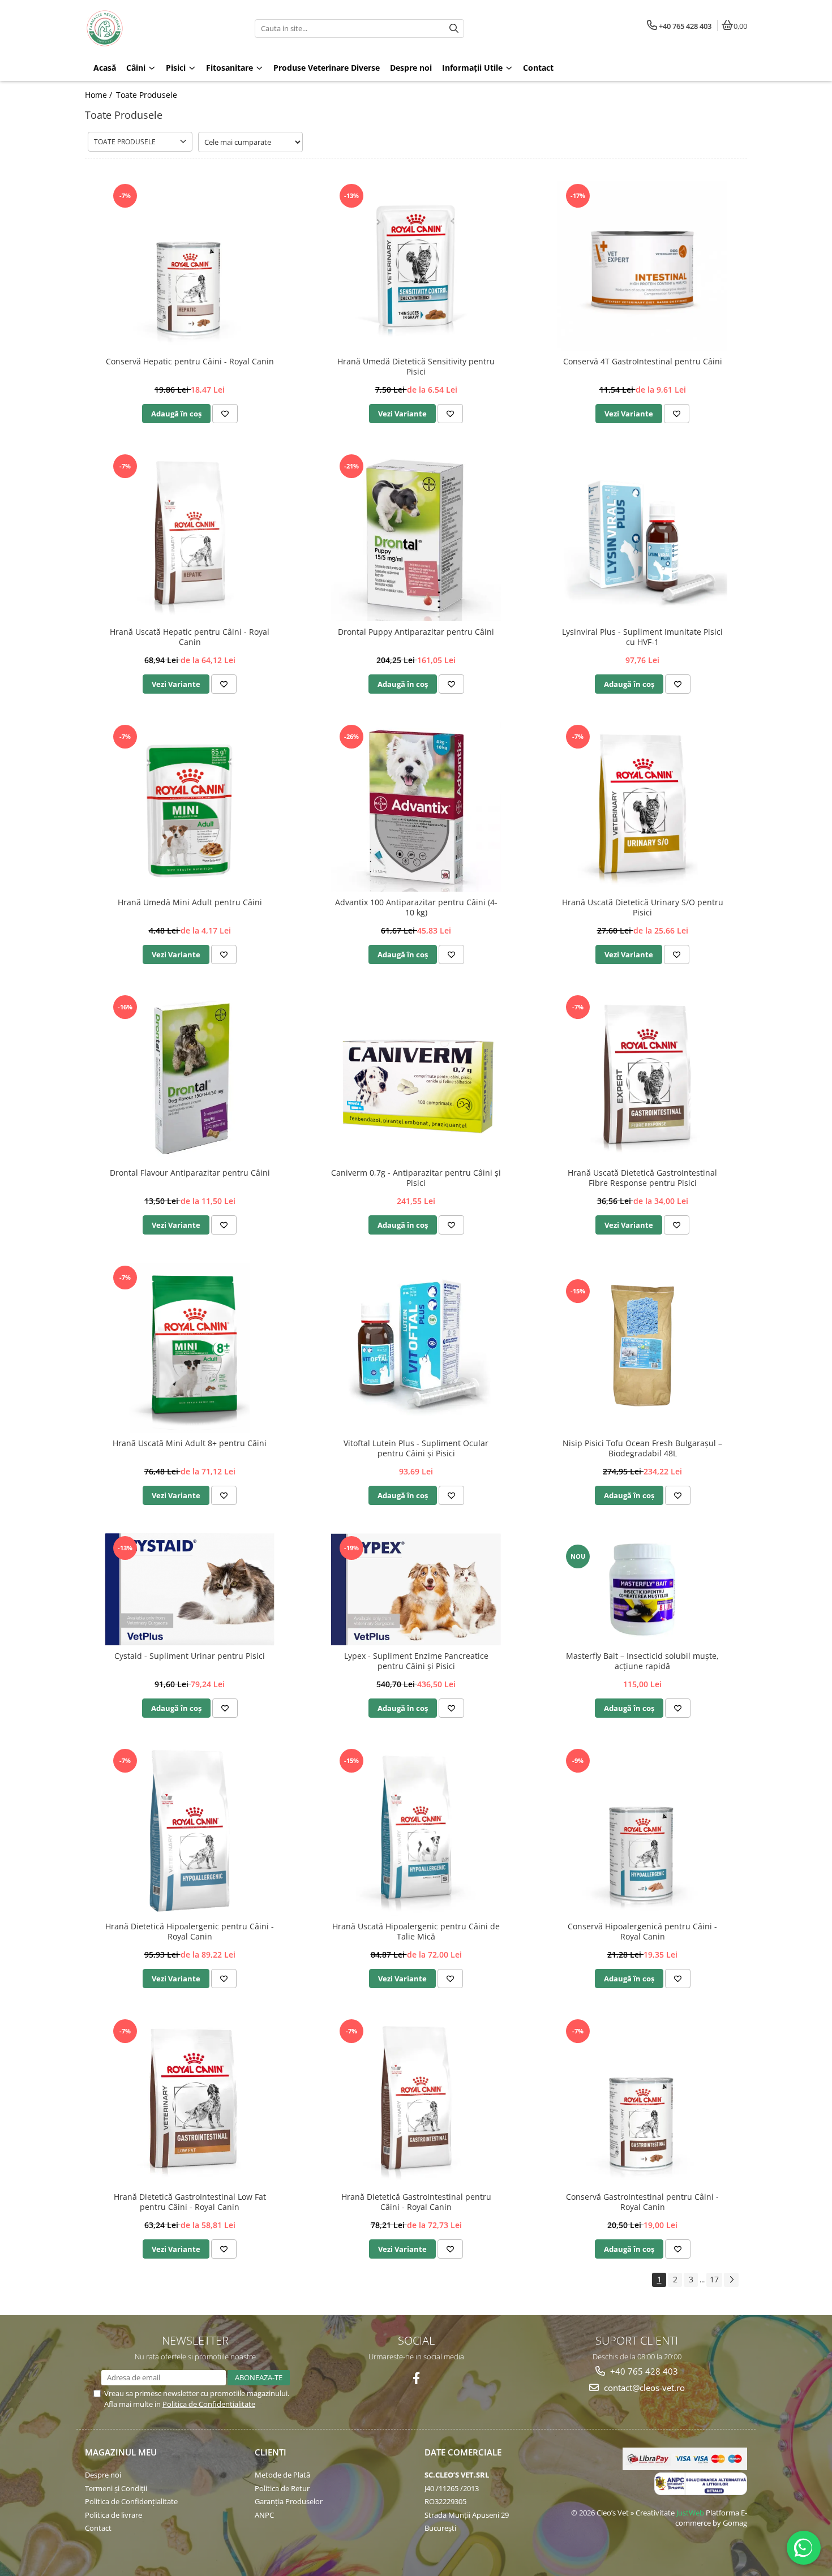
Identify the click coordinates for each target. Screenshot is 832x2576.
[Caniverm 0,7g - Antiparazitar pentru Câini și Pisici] (416, 1077)
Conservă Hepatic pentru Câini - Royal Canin (190, 362)
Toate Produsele (147, 95)
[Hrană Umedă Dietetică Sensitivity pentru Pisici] (416, 266)
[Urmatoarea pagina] (731, 2280)
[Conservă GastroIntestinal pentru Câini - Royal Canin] (642, 2101)
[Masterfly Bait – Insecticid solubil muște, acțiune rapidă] (642, 1590)
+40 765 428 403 (643, 2371)
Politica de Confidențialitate (131, 2501)
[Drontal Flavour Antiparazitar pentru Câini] (190, 1077)
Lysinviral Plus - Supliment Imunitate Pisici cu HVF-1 (642, 637)
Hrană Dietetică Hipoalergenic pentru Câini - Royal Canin (190, 1932)
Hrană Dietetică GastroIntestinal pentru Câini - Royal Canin (416, 2202)
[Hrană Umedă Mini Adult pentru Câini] (190, 807)
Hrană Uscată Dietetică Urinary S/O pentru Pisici (643, 908)
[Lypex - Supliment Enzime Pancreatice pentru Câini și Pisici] (416, 1589)
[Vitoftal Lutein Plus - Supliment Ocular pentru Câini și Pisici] (416, 1348)
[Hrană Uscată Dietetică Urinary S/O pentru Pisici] (642, 807)
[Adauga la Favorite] (225, 414)
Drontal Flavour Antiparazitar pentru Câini (190, 1173)
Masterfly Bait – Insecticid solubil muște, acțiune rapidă (642, 1661)
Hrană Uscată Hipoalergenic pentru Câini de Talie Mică (416, 1932)
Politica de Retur (282, 2488)
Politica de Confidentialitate (209, 2404)
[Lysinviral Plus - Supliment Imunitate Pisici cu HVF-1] (642, 536)
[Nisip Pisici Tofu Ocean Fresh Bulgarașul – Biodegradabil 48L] (642, 1347)
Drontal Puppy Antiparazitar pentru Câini (416, 632)
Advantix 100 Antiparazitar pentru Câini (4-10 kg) (416, 908)
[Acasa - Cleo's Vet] (156, 28)
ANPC (264, 2515)
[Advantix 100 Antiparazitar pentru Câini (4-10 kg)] (416, 807)
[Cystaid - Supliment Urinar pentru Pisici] (190, 1589)
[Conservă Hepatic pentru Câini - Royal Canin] (190, 266)
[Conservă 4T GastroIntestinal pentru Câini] (642, 266)
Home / (100, 95)
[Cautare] (454, 29)
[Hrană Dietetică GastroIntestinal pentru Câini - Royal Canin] (416, 2101)
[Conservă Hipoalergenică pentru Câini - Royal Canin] (642, 1831)
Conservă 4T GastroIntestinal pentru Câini (643, 362)
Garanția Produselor (289, 2501)
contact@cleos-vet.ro (643, 2388)
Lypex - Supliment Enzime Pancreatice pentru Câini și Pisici (416, 1661)
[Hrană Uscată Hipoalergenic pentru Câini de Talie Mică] (416, 1831)
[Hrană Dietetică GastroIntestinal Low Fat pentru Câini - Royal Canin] (190, 2101)
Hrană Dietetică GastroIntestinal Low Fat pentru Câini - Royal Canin (190, 2202)
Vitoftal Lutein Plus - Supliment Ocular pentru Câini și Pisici (416, 1448)
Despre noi (103, 2475)
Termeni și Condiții (116, 2488)
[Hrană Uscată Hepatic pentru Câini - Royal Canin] (190, 536)
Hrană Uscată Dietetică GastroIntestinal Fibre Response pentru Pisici (642, 1178)
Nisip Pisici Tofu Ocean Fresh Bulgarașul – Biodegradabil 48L (642, 1448)
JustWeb (690, 2513)
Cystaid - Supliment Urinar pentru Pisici (190, 1656)
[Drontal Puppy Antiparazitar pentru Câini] (416, 536)
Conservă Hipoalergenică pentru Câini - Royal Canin (642, 1932)
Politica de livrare (113, 2515)
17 (714, 2279)
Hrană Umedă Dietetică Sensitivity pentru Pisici (416, 367)
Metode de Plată (282, 2475)
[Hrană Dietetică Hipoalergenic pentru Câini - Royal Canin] (190, 1831)
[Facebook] (416, 2378)
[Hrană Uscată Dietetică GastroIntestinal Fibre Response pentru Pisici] (642, 1077)
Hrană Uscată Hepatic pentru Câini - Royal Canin (190, 637)
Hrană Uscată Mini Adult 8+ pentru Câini (190, 1443)
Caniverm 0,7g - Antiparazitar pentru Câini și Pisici (416, 1178)
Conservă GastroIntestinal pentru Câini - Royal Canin (642, 2202)
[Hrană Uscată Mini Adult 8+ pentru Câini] (190, 1348)
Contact (98, 2528)
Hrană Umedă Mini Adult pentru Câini (190, 902)
